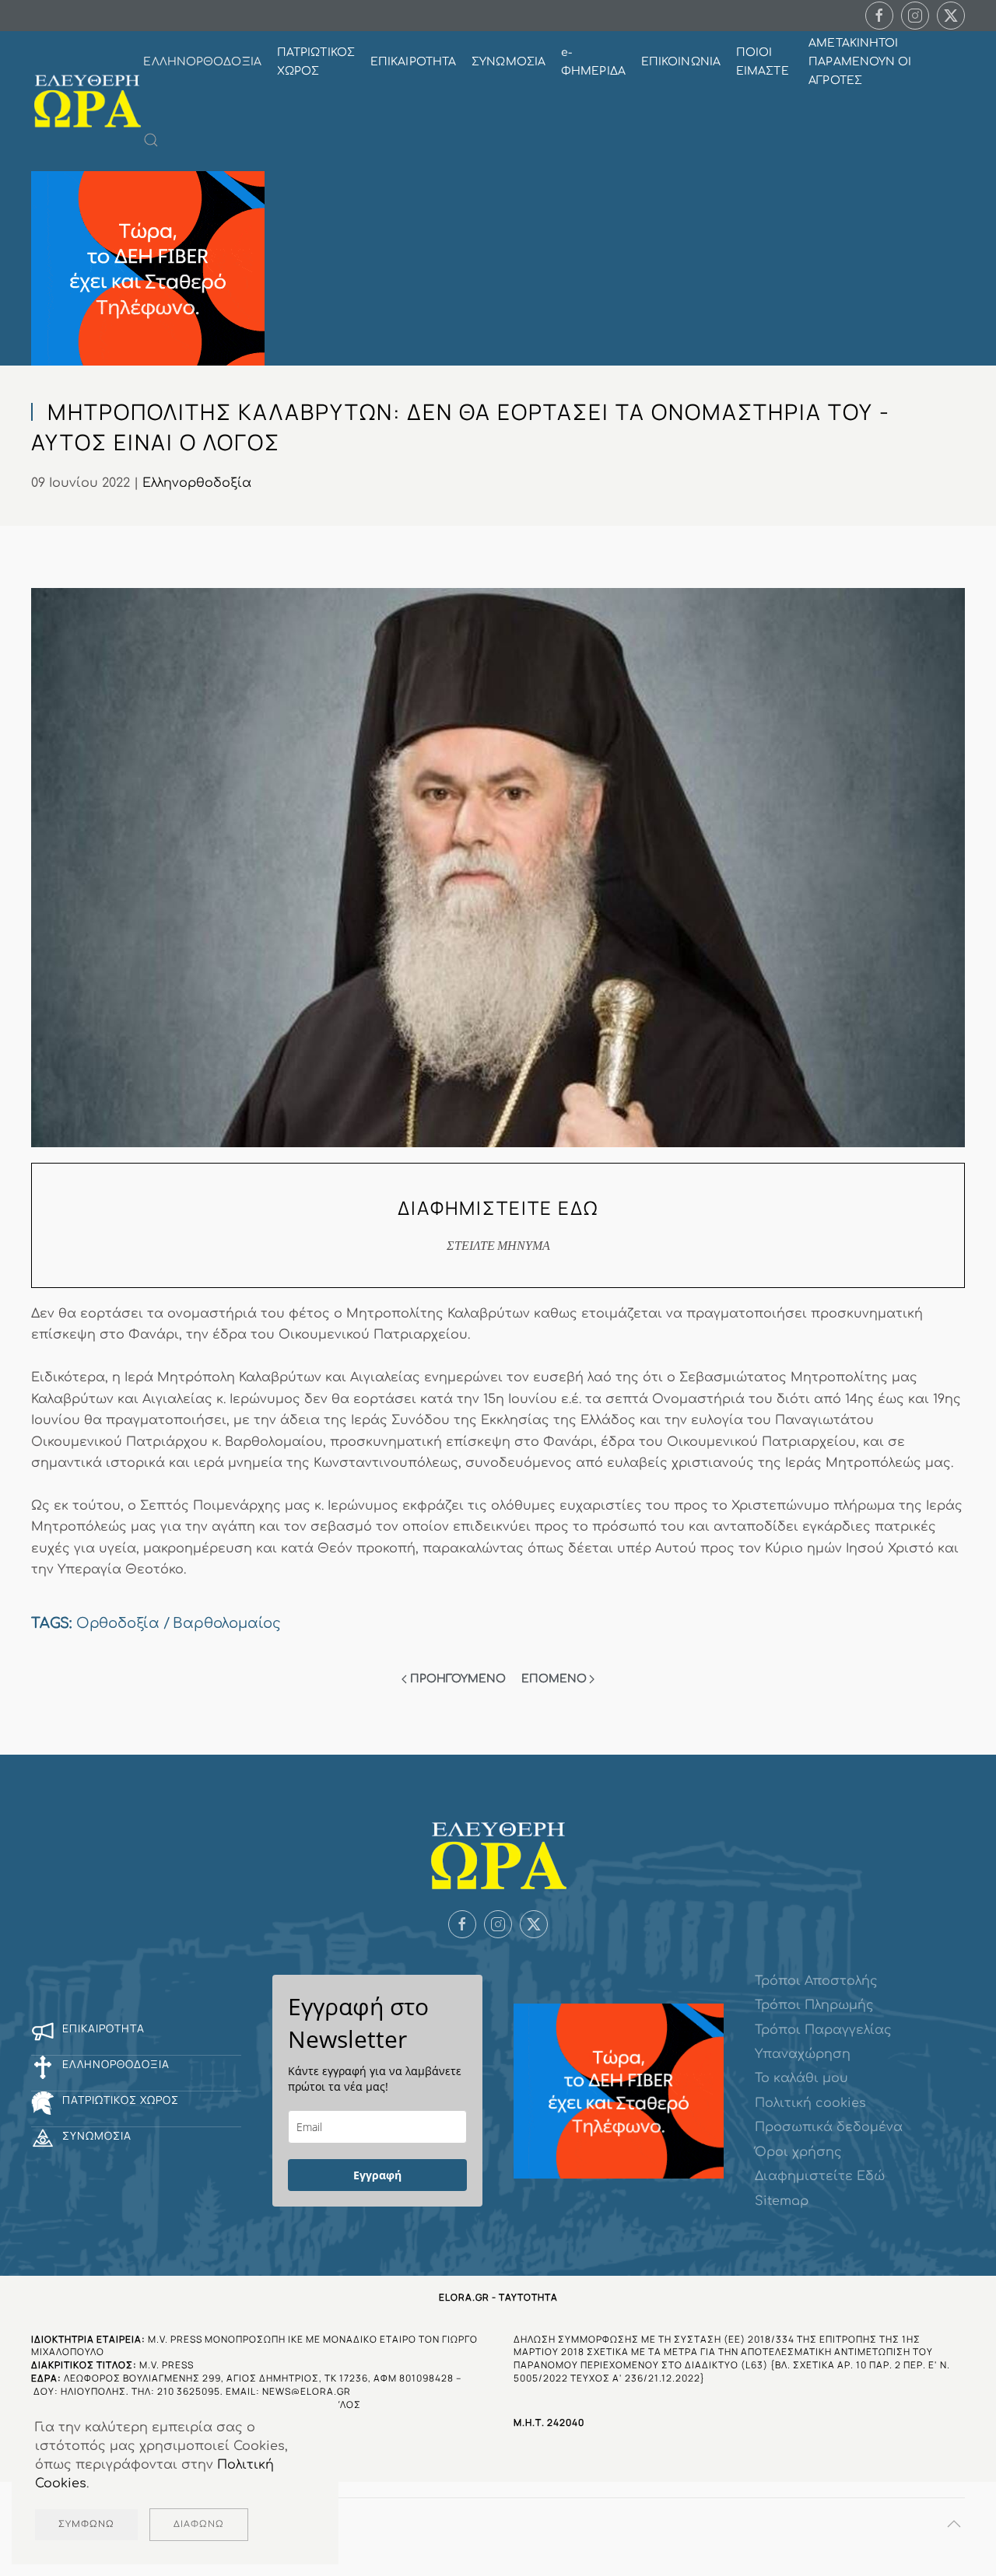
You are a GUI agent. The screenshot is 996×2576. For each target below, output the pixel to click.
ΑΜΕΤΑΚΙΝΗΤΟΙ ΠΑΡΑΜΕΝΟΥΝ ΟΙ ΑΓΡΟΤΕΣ (860, 62)
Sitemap (782, 2201)
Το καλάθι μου (801, 2078)
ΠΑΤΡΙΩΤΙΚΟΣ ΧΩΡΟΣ (316, 62)
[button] (151, 140)
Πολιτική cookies (810, 2103)
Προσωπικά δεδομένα (829, 2127)
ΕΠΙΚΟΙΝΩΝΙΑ (681, 62)
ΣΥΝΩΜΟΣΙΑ (509, 62)
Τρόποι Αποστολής (816, 1981)
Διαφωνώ (199, 2524)
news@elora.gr (307, 2391)
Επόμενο (554, 1679)
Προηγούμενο (458, 1679)
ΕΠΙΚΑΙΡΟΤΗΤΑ (413, 62)
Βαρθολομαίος (227, 1623)
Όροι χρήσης (798, 2152)
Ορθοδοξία (118, 1623)
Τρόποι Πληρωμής (814, 2005)
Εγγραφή (377, 2175)
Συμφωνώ (86, 2524)
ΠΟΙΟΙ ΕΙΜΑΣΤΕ (763, 62)
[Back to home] (87, 101)
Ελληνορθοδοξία (197, 483)
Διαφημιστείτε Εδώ (820, 2176)
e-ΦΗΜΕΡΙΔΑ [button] (593, 62)
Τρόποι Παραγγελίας (823, 2030)
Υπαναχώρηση (803, 2054)
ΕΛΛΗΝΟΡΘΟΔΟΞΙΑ (202, 62)
